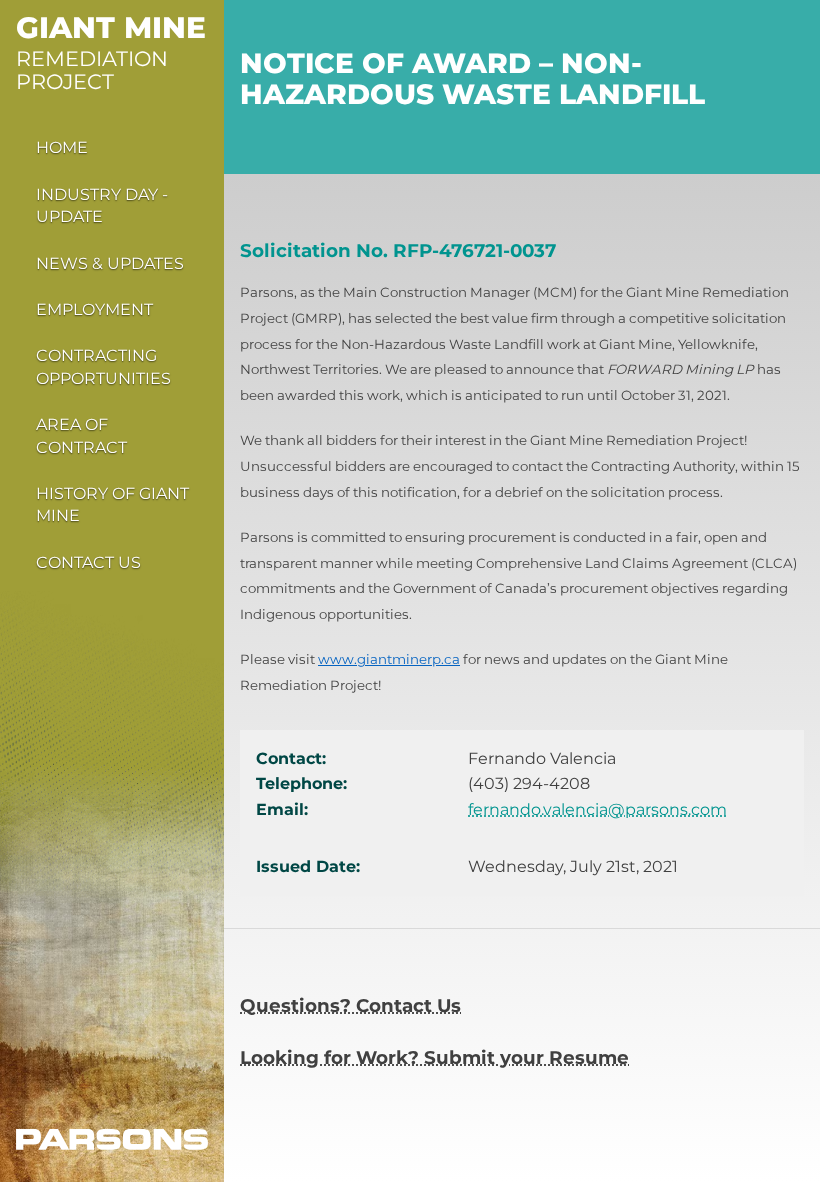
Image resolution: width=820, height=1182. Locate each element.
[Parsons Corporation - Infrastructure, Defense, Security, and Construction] (112, 1139)
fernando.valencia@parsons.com (597, 809)
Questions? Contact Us (350, 1005)
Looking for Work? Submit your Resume (434, 1057)
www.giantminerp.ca (389, 659)
